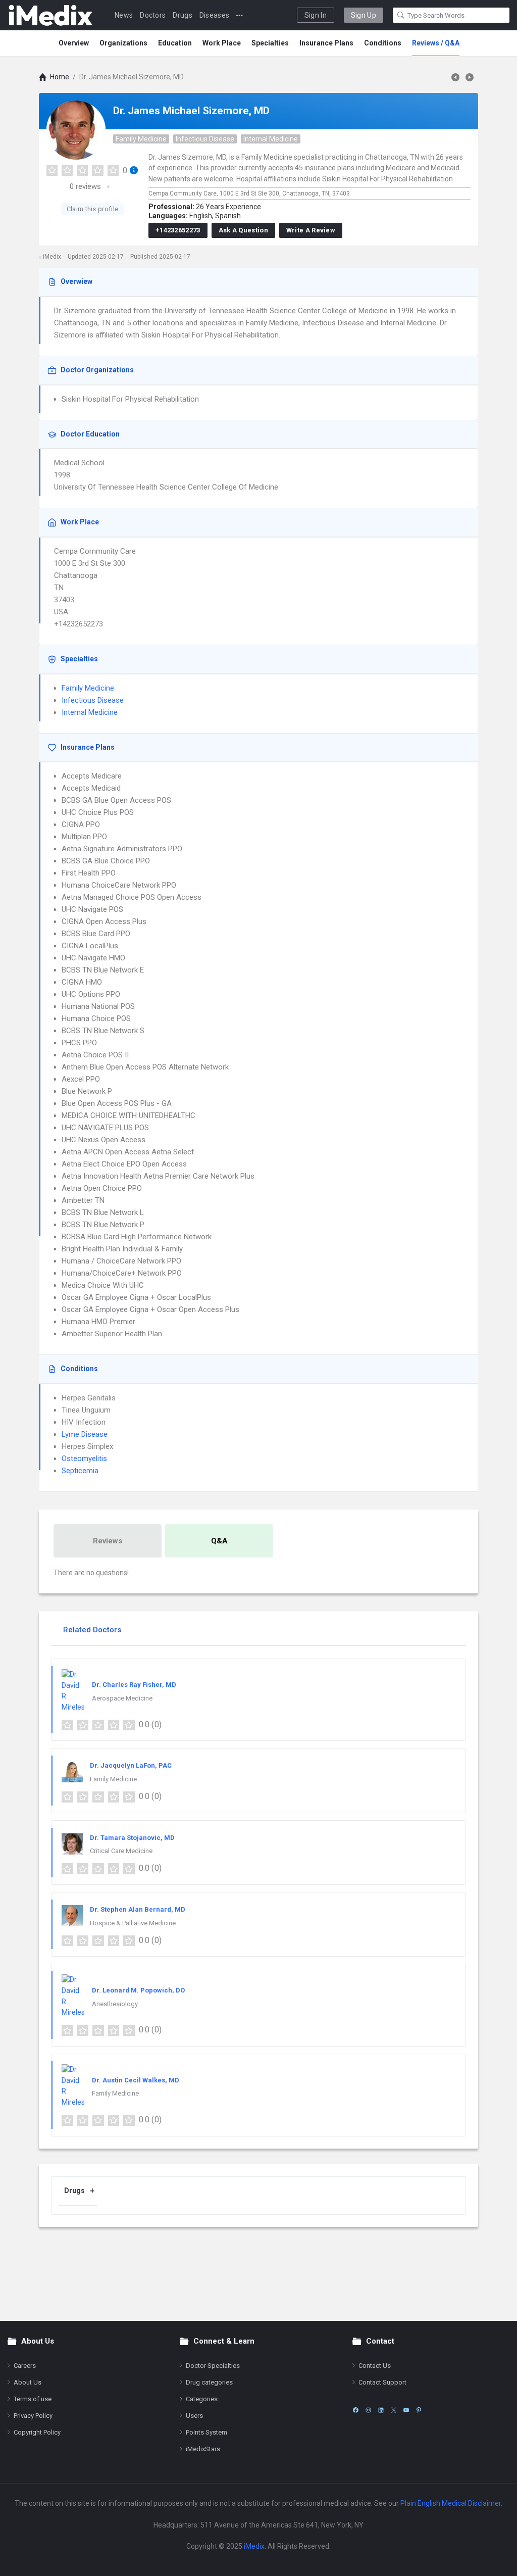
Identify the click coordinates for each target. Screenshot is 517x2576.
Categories (202, 2399)
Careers (25, 2366)
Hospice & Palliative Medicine (133, 1923)
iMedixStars (203, 2449)
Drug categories (209, 2382)
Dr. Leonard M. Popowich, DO (138, 1990)
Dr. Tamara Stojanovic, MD (132, 1838)
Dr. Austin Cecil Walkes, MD (136, 2080)
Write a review (311, 230)
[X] (394, 2410)
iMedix (254, 2546)
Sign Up (364, 15)
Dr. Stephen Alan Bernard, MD (138, 1909)
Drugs (183, 15)
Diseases (214, 15)
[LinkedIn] (381, 2410)
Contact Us (375, 2366)
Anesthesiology (115, 2004)
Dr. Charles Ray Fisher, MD (134, 1685)
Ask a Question (243, 230)
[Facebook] (356, 2410)
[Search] (401, 15)
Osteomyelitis (84, 1459)
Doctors (153, 15)
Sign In (316, 15)
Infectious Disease (205, 139)
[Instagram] (368, 2410)
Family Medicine (141, 139)
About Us (28, 2382)
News (124, 15)
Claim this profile (92, 209)
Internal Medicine (271, 139)
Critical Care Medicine (121, 1851)
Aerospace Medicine (122, 1698)
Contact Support (382, 2382)
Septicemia (80, 1471)
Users (194, 2416)
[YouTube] (406, 2410)
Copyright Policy (37, 2432)
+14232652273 (178, 230)
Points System (206, 2432)
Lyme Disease (85, 1434)
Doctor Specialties (213, 2366)
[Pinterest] (419, 2410)
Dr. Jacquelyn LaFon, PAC (131, 1765)
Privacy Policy (33, 2416)
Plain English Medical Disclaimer (451, 2503)
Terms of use (33, 2399)
